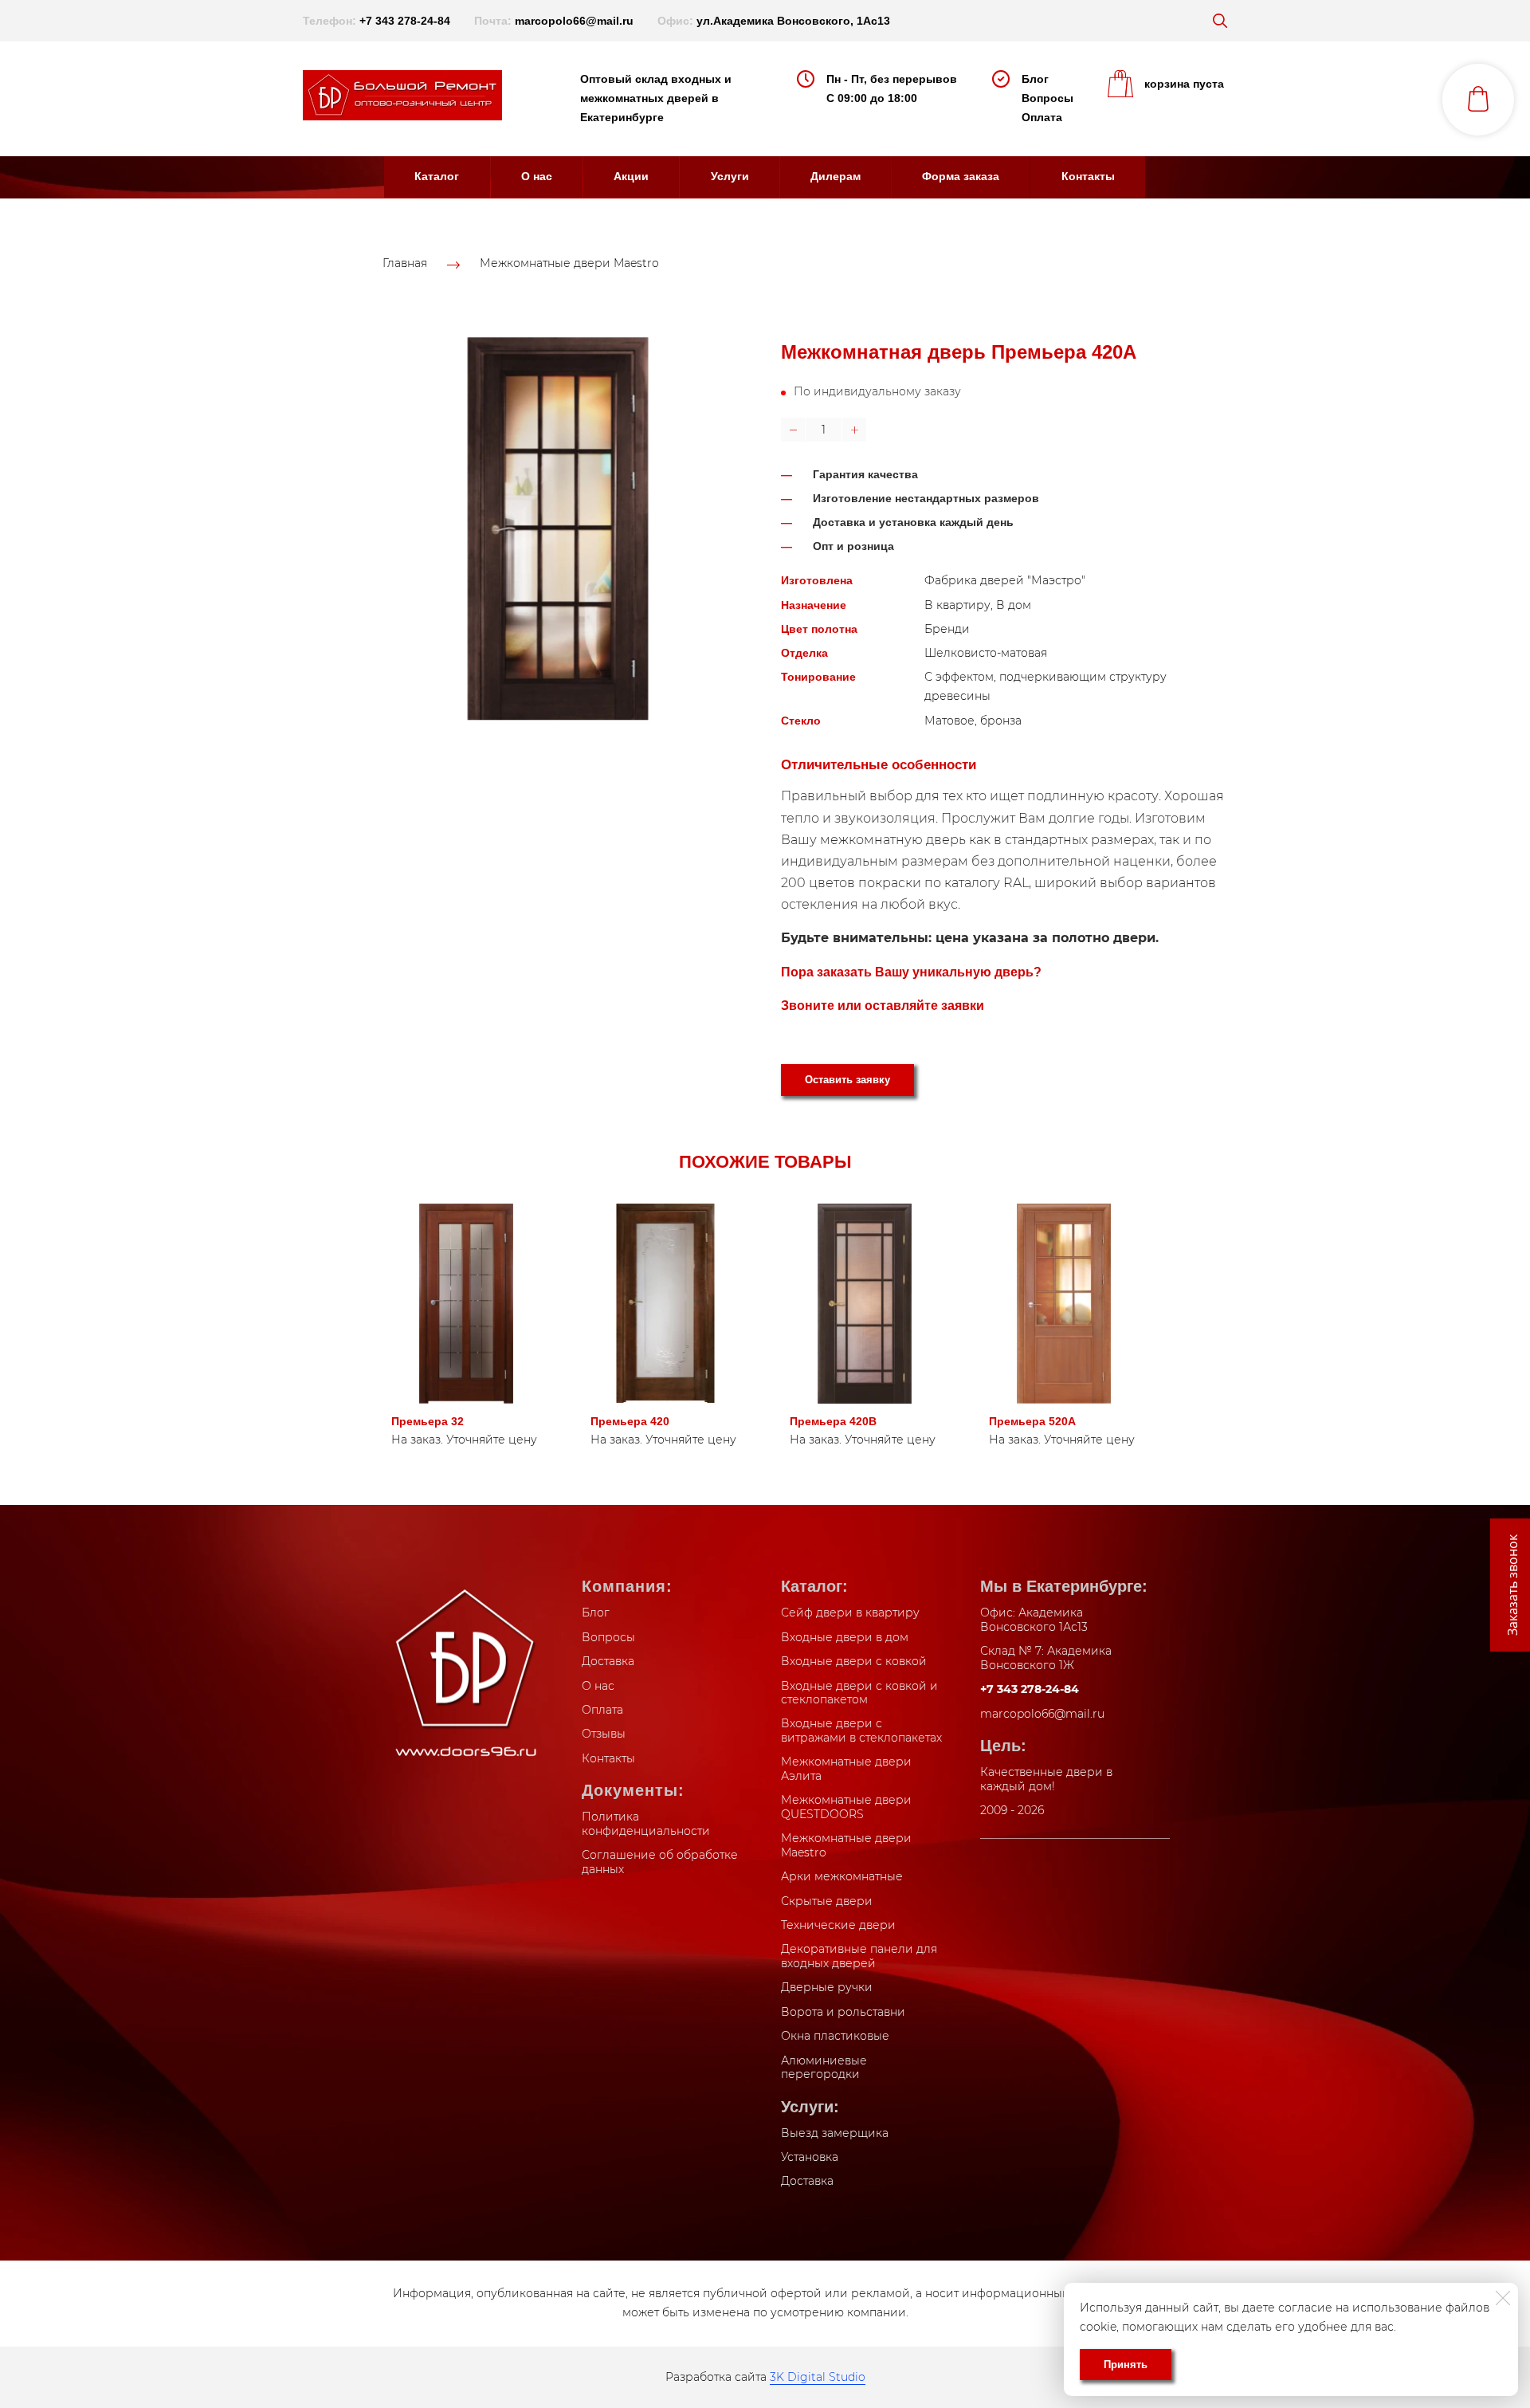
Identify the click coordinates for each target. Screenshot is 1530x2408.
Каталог (437, 176)
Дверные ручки (827, 1987)
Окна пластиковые (835, 2036)
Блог (1035, 79)
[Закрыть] (1503, 2298)
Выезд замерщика (835, 2133)
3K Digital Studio (818, 2377)
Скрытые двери (827, 1901)
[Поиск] (1220, 21)
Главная (405, 264)
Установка (810, 2157)
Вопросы (1047, 98)
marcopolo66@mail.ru (574, 21)
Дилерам (836, 176)
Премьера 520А (1032, 1421)
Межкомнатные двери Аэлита (846, 1769)
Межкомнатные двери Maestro (569, 264)
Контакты (1088, 176)
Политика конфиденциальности (646, 1824)
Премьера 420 (630, 1421)
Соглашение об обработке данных (660, 1862)
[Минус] (793, 430)
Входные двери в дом (845, 1637)
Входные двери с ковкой (854, 1661)
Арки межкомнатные (842, 1876)
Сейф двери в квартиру (850, 1613)
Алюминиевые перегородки (824, 2068)
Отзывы (604, 1734)
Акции (631, 176)
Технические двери (838, 1925)
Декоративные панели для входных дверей (859, 1956)
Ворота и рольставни (843, 2012)
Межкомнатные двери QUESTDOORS (846, 1807)
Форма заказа (961, 176)
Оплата (1042, 117)
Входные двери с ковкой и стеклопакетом (859, 1693)
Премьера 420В (833, 1421)
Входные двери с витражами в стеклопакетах (861, 1730)
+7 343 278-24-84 (405, 21)
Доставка (608, 1661)
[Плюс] (854, 430)
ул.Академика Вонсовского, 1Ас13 (793, 21)
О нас (537, 176)
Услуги (730, 176)
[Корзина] (1478, 100)
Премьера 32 (428, 1421)
